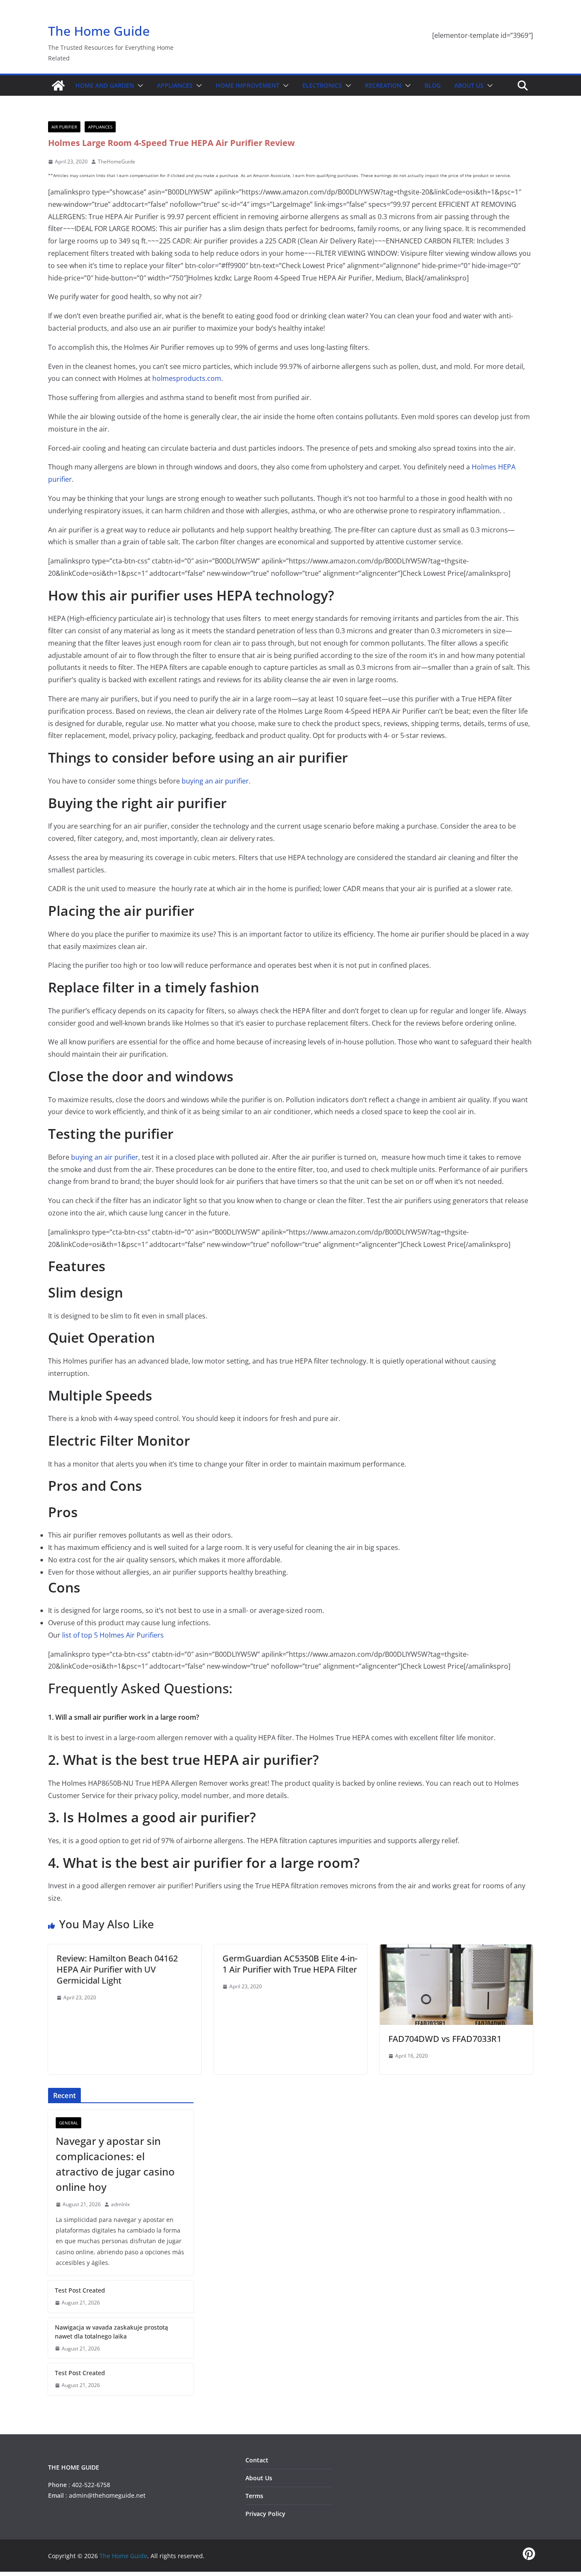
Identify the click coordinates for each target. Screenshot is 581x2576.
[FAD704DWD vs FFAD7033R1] (456, 1950)
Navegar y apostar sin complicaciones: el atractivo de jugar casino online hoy (115, 2164)
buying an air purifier (215, 781)
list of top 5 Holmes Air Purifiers (113, 1635)
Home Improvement (248, 85)
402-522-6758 (91, 2485)
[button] (139, 86)
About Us (469, 85)
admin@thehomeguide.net (107, 2495)
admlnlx (120, 2204)
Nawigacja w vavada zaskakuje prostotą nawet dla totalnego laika (111, 2332)
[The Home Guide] (58, 86)
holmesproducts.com (187, 378)
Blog (433, 85)
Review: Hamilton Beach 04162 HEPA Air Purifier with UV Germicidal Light (117, 1969)
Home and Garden (105, 85)
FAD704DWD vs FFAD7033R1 (445, 2039)
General (68, 2123)
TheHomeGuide (117, 162)
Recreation (383, 85)
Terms (254, 2496)
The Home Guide (99, 31)
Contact (257, 2460)
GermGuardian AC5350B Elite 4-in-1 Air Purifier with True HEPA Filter (290, 1964)
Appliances (175, 85)
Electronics (322, 85)
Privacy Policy (265, 2514)
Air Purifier (64, 127)
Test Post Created (80, 2290)
